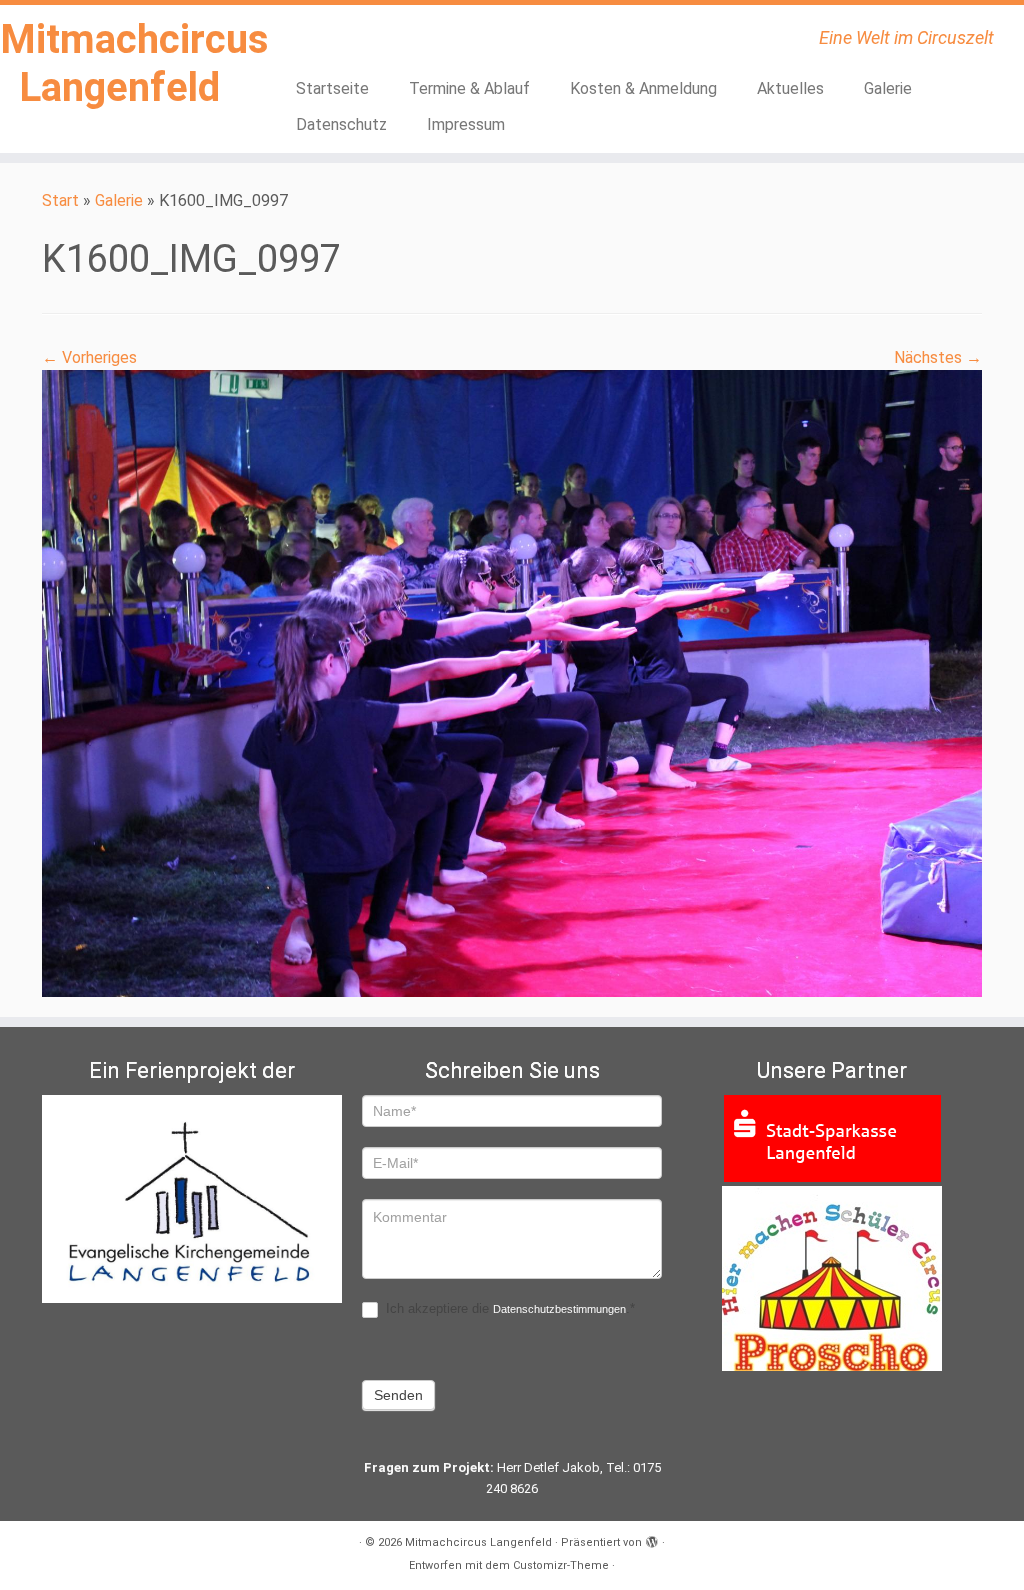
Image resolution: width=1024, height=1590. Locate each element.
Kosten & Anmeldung (643, 88)
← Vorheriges (89, 357)
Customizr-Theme (561, 1565)
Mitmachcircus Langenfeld (120, 63)
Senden (398, 1395)
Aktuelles (790, 88)
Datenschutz (341, 124)
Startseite (332, 88)
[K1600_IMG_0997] (512, 682)
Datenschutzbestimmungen (559, 1309)
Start (60, 200)
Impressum (466, 124)
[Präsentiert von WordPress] (652, 1539)
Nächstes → (938, 357)
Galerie (888, 88)
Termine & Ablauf (469, 88)
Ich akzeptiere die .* (508, 1308)
